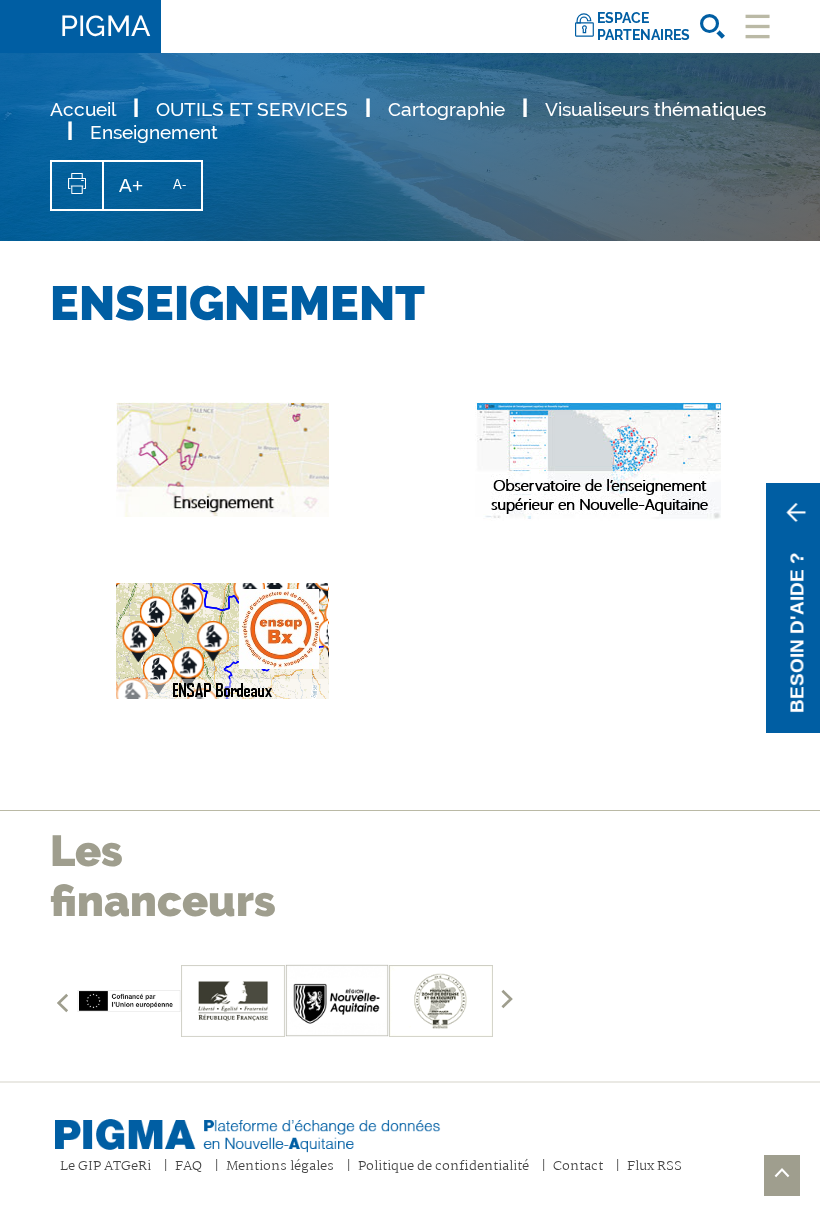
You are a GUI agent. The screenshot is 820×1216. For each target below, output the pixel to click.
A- (187, 193)
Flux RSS (654, 1167)
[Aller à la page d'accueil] (265, 1130)
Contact (578, 1167)
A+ (138, 192)
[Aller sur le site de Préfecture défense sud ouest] (441, 1001)
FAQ (188, 1167)
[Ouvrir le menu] (757, 26)
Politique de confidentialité (443, 1167)
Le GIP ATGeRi (105, 1167)
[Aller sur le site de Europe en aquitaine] (129, 1001)
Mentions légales (280, 1167)
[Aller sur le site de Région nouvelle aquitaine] (337, 1001)
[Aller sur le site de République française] (233, 1001)
